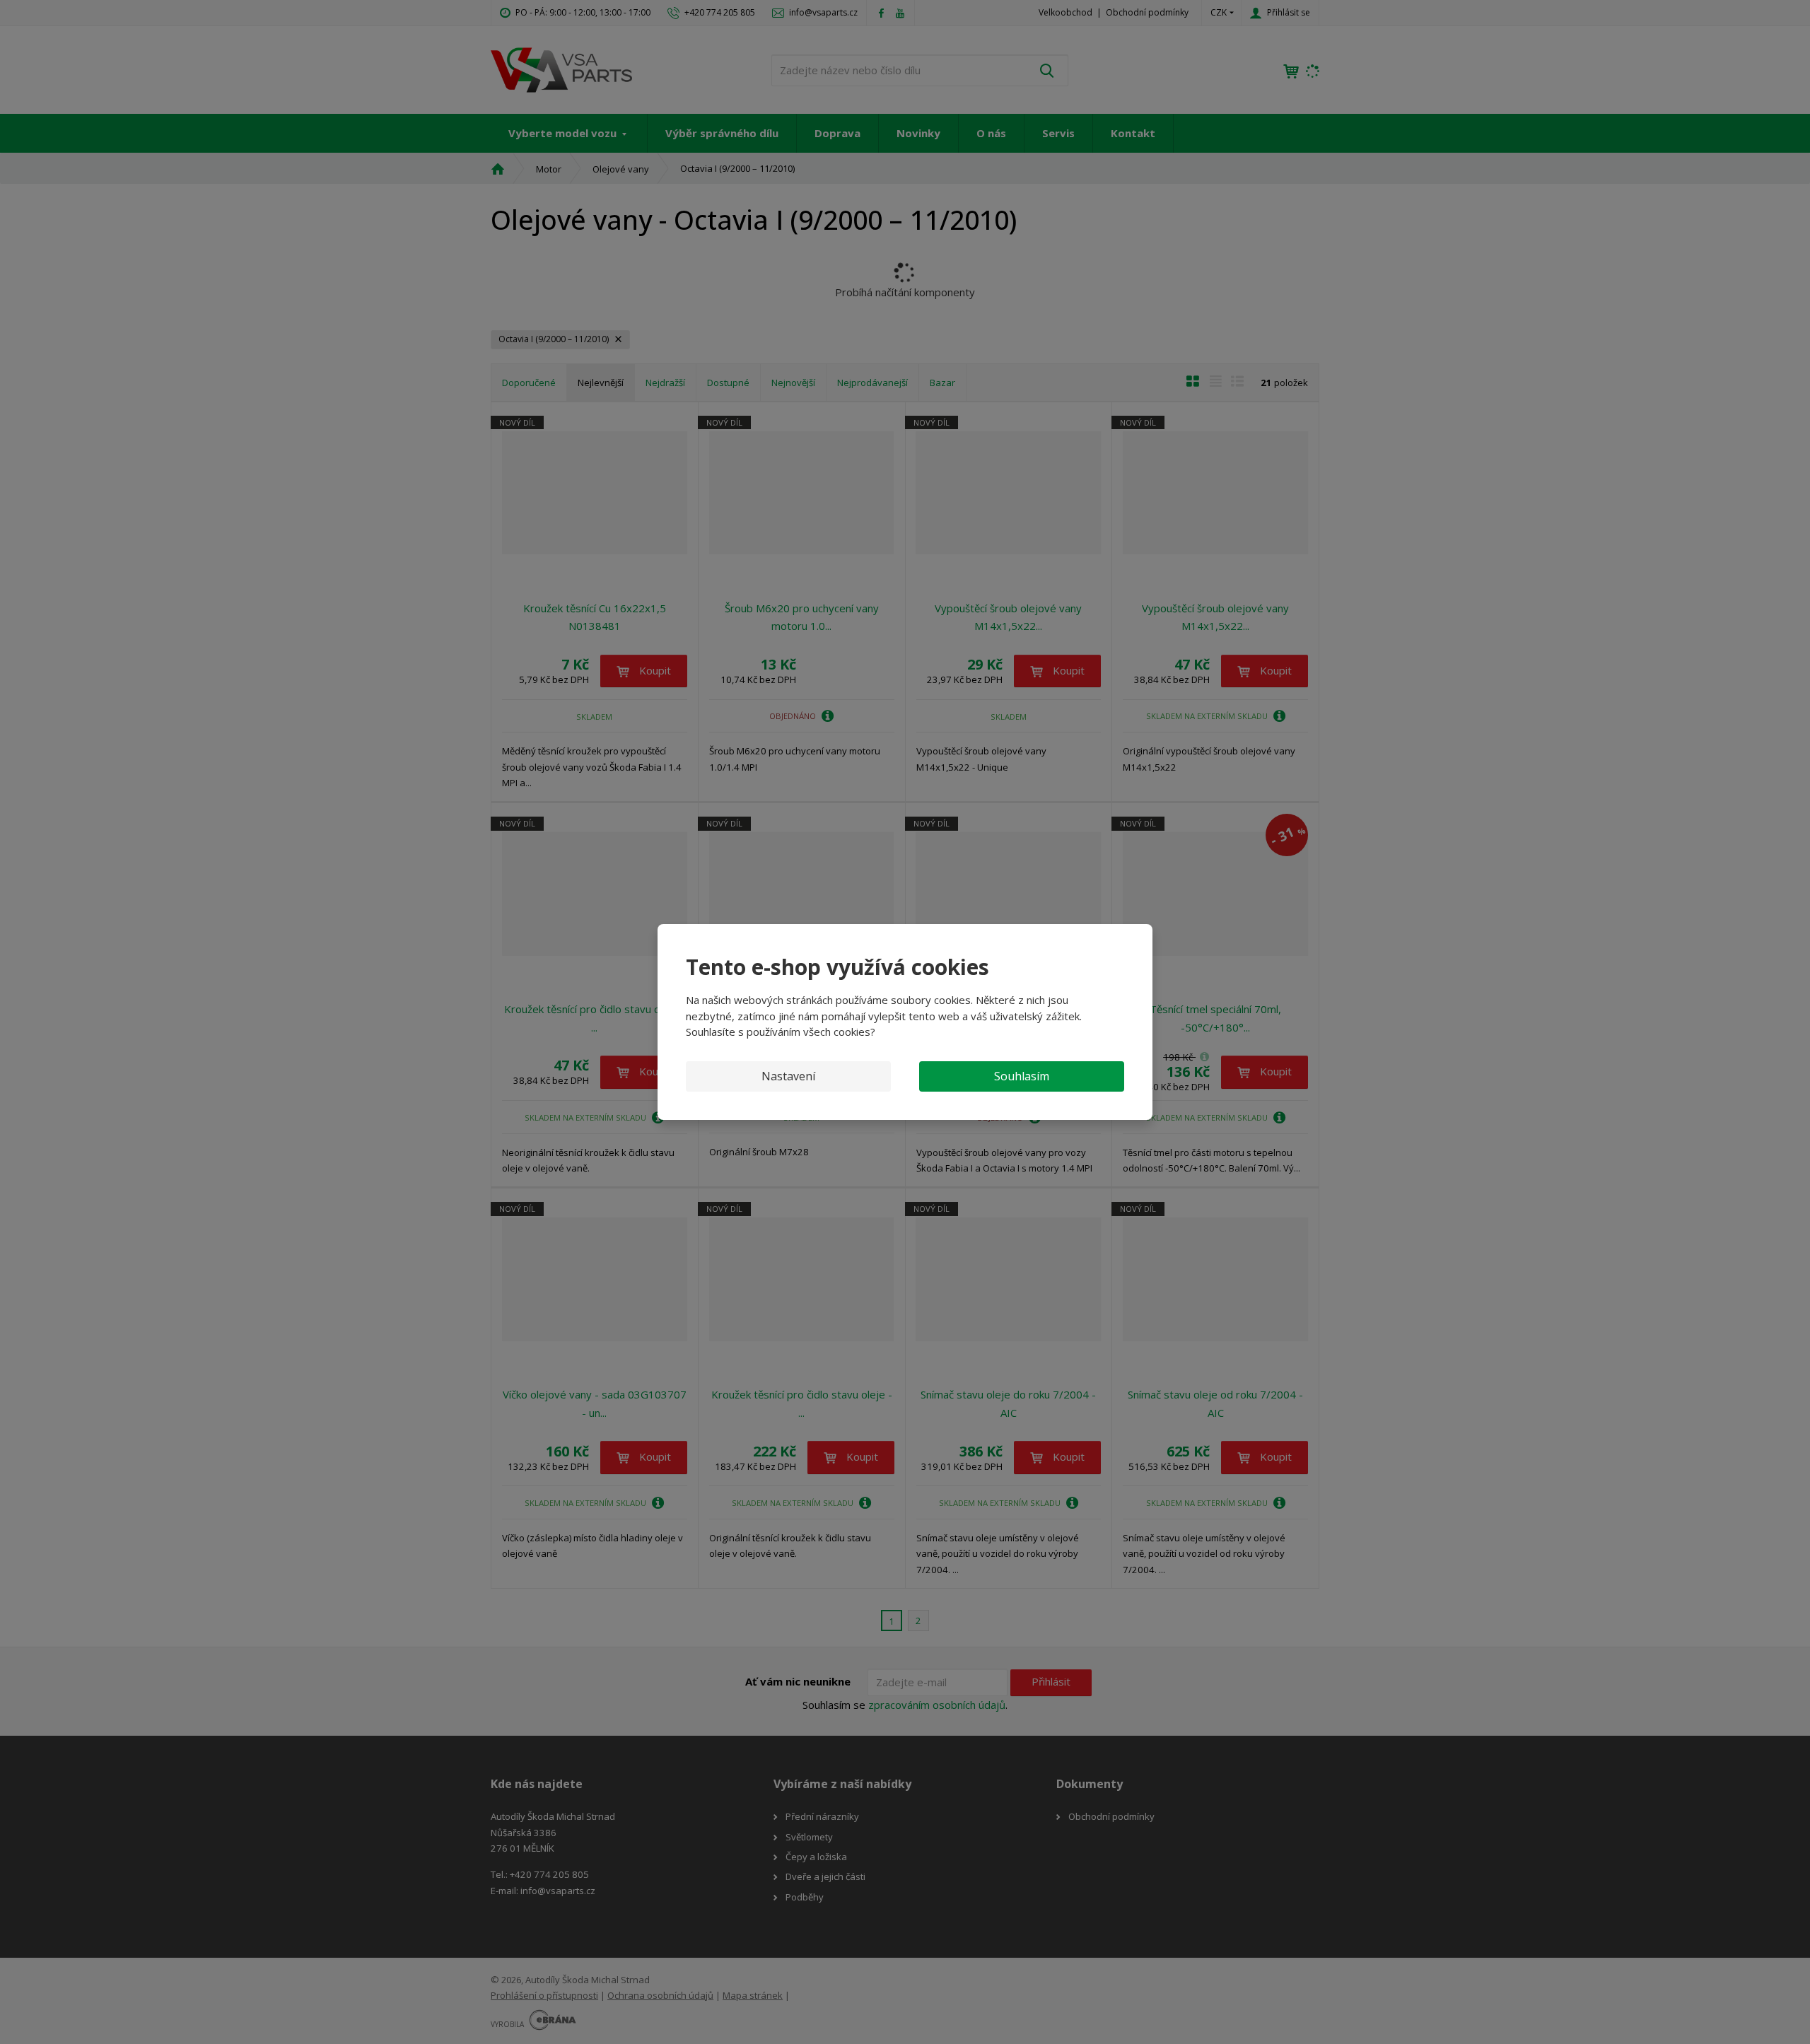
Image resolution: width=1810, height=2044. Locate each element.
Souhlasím (1022, 1076)
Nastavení (788, 1076)
